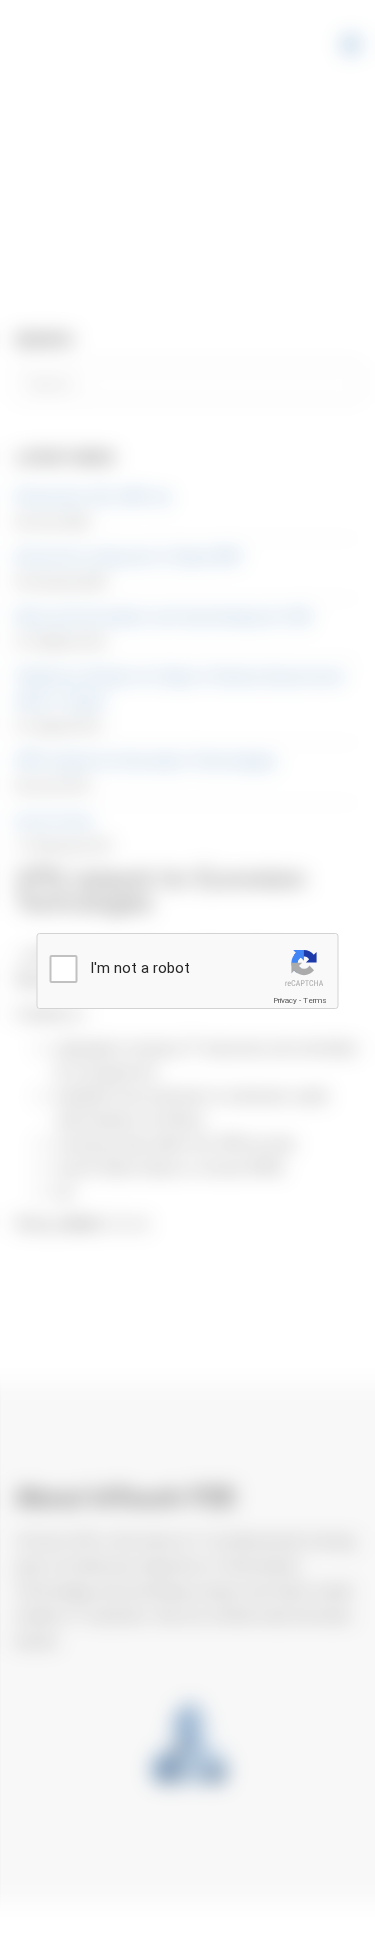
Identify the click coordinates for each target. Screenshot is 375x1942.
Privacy (285, 1000)
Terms (315, 1000)
